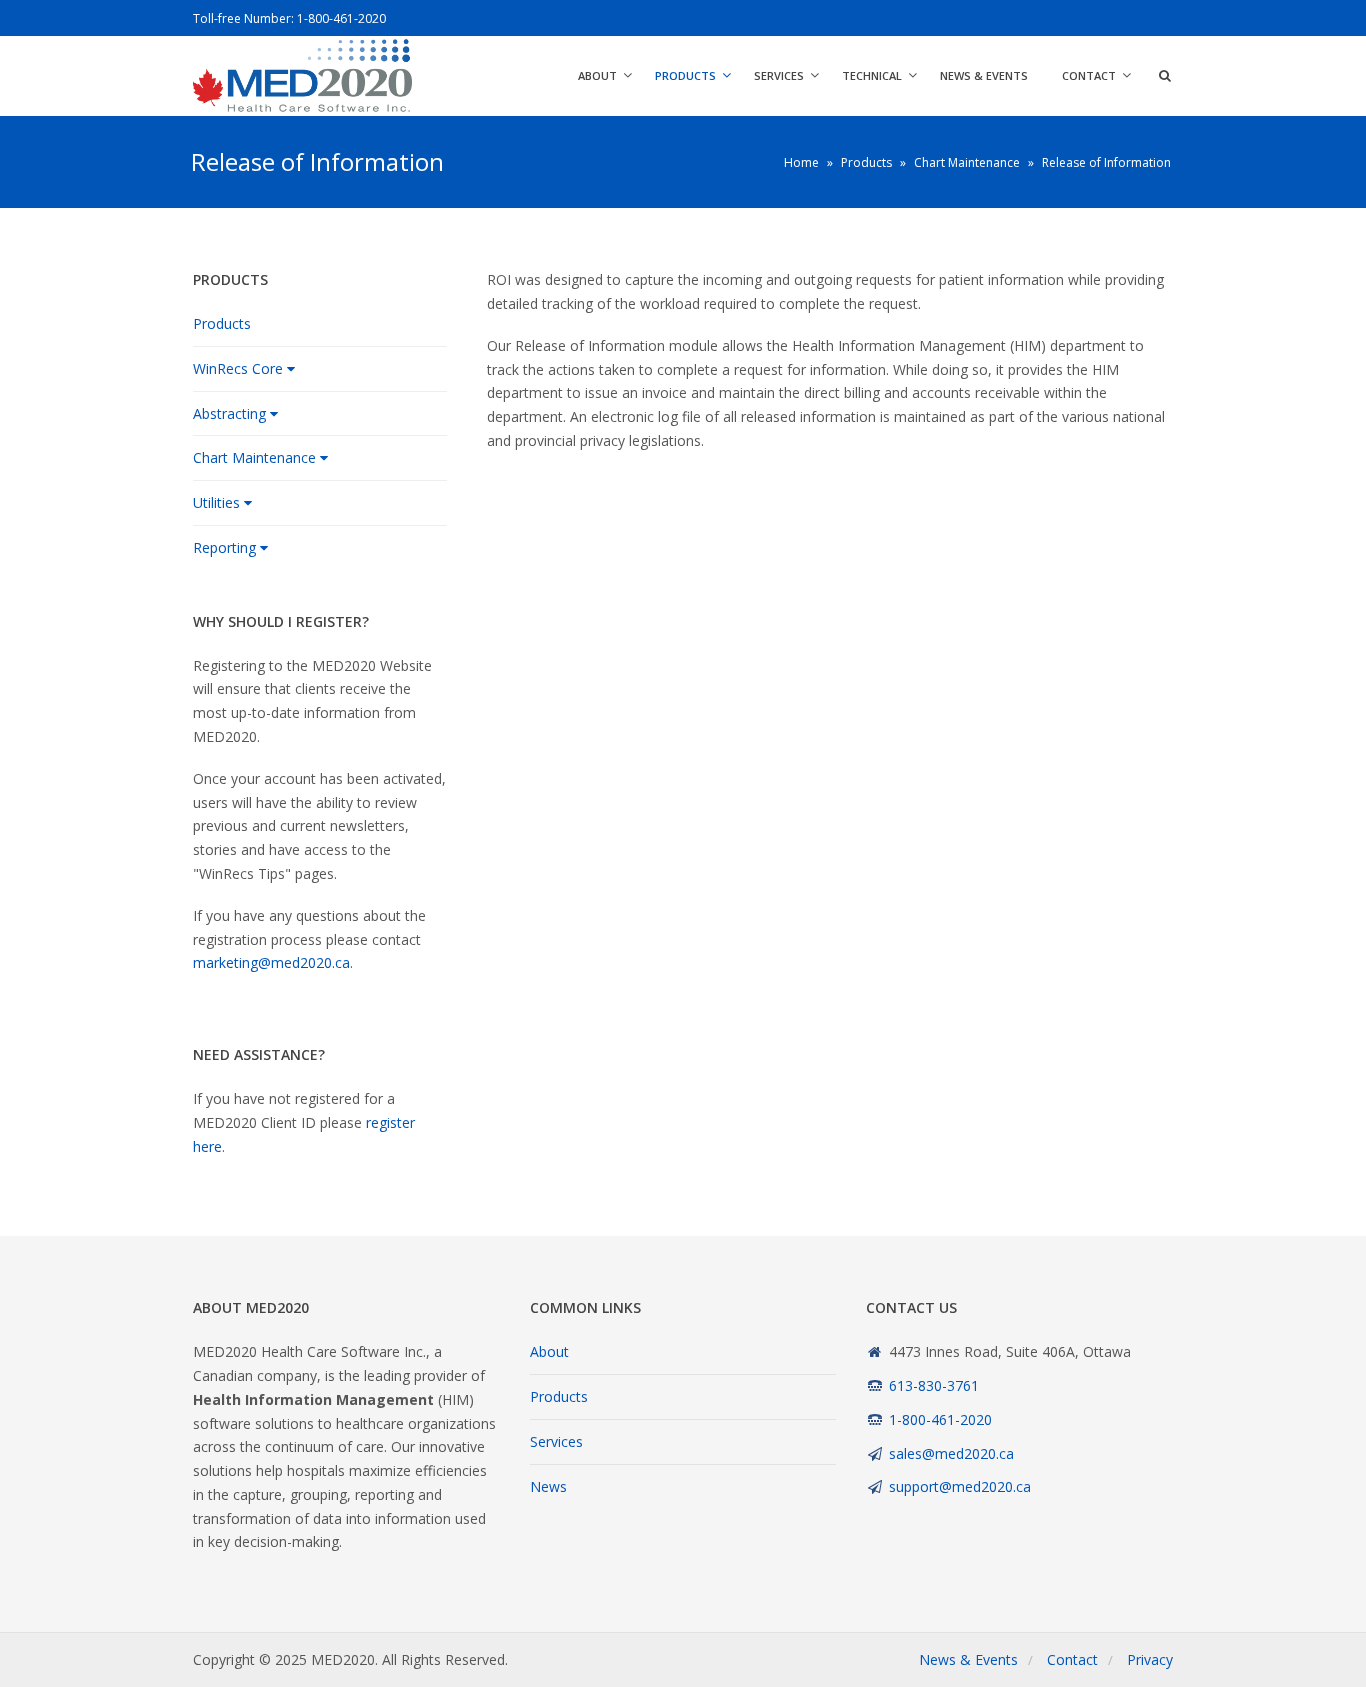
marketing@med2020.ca (271, 962)
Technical (872, 75)
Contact (1089, 75)
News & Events (984, 75)
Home (801, 162)
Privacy (1150, 1659)
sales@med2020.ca (951, 1453)
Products (685, 75)
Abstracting (229, 413)
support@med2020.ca (960, 1486)
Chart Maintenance (254, 457)
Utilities (216, 502)
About (597, 75)
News (548, 1486)
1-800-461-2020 (341, 18)
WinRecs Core (238, 368)
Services (779, 75)
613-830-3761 (934, 1385)
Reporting (224, 547)
